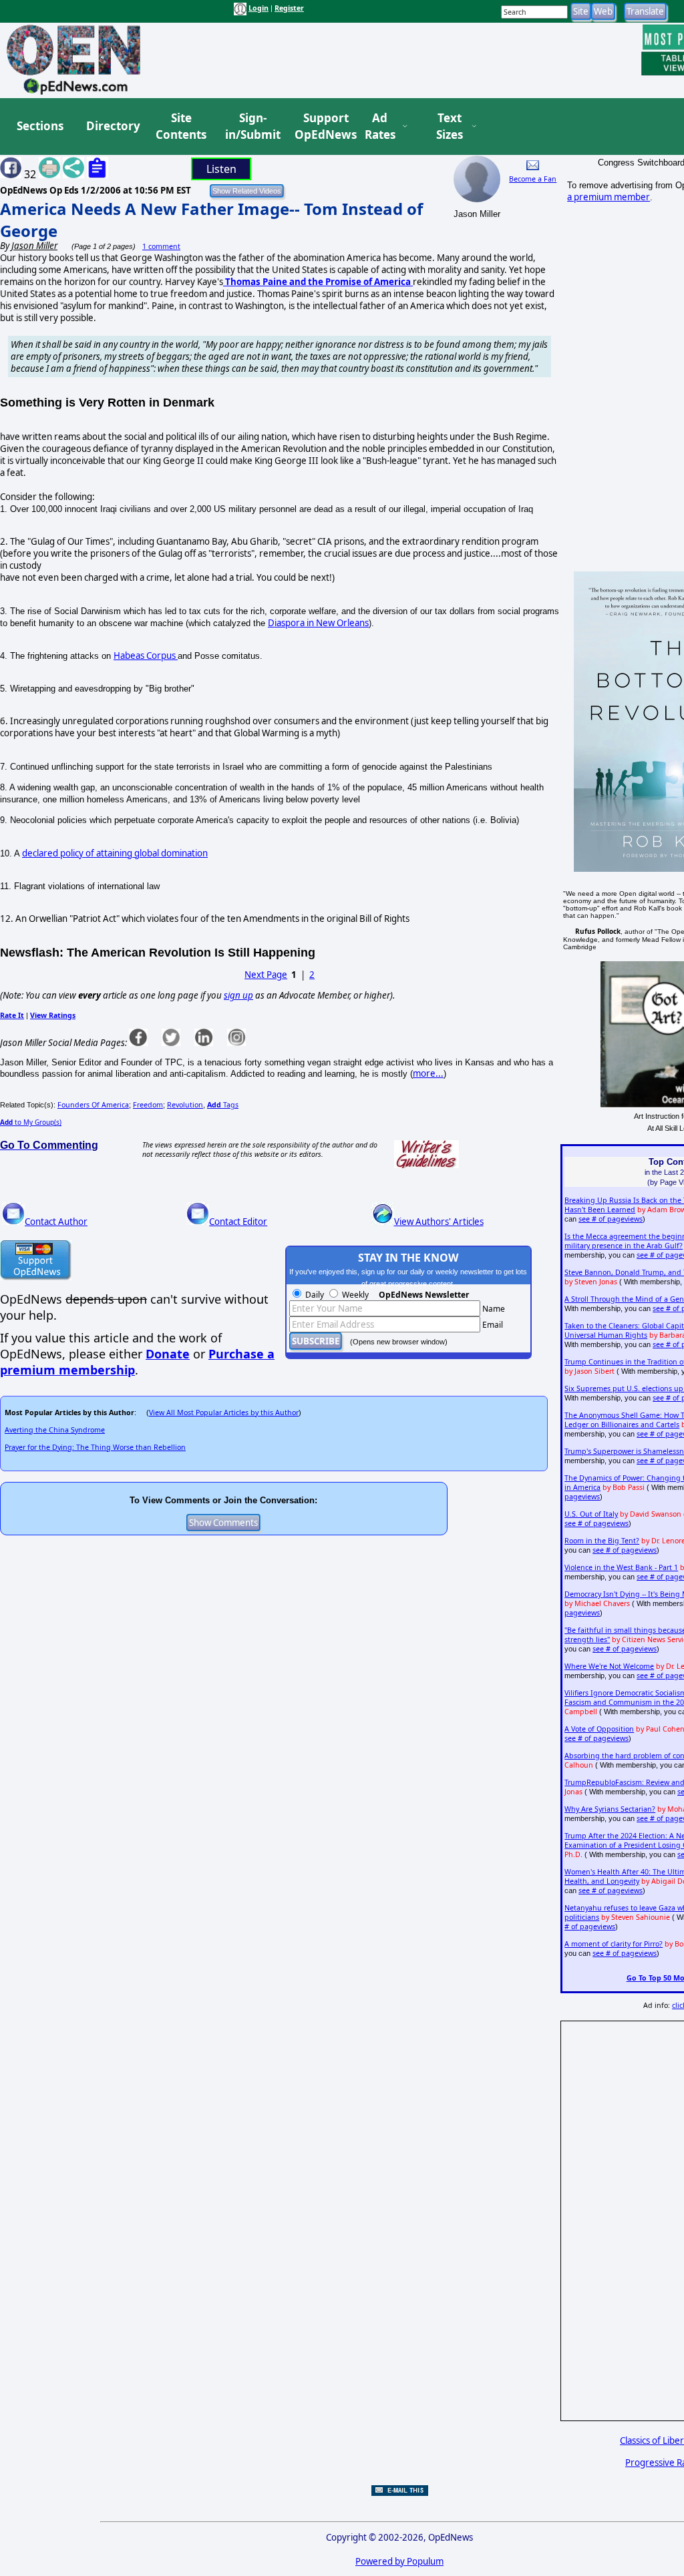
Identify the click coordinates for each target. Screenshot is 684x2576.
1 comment (161, 246)
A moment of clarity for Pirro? (614, 1944)
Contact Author (56, 1222)
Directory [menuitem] (112, 126)
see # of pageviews (611, 1219)
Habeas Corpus (146, 656)
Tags (223, 1105)
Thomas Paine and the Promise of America (317, 282)
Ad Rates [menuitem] (380, 126)
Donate (168, 1354)
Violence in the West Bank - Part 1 (621, 1567)
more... (428, 1073)
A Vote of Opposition (599, 1729)
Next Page (266, 975)
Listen (221, 169)
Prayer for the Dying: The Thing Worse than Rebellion (95, 1447)
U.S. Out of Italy (591, 1514)
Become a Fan (533, 179)
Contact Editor (238, 1222)
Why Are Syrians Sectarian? (610, 1809)
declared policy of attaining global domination (115, 853)
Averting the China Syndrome (55, 1430)
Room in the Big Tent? (602, 1541)
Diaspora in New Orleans (318, 623)
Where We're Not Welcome (609, 1666)
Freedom (148, 1105)
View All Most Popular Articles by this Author (224, 1412)
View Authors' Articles (439, 1222)
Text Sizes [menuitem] (450, 126)
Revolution (185, 1105)
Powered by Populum (399, 2561)
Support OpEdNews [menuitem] (321, 126)
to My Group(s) (31, 1122)
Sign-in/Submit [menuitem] (251, 126)
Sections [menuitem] (40, 126)
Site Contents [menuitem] (181, 126)
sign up (238, 995)
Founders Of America (93, 1105)
